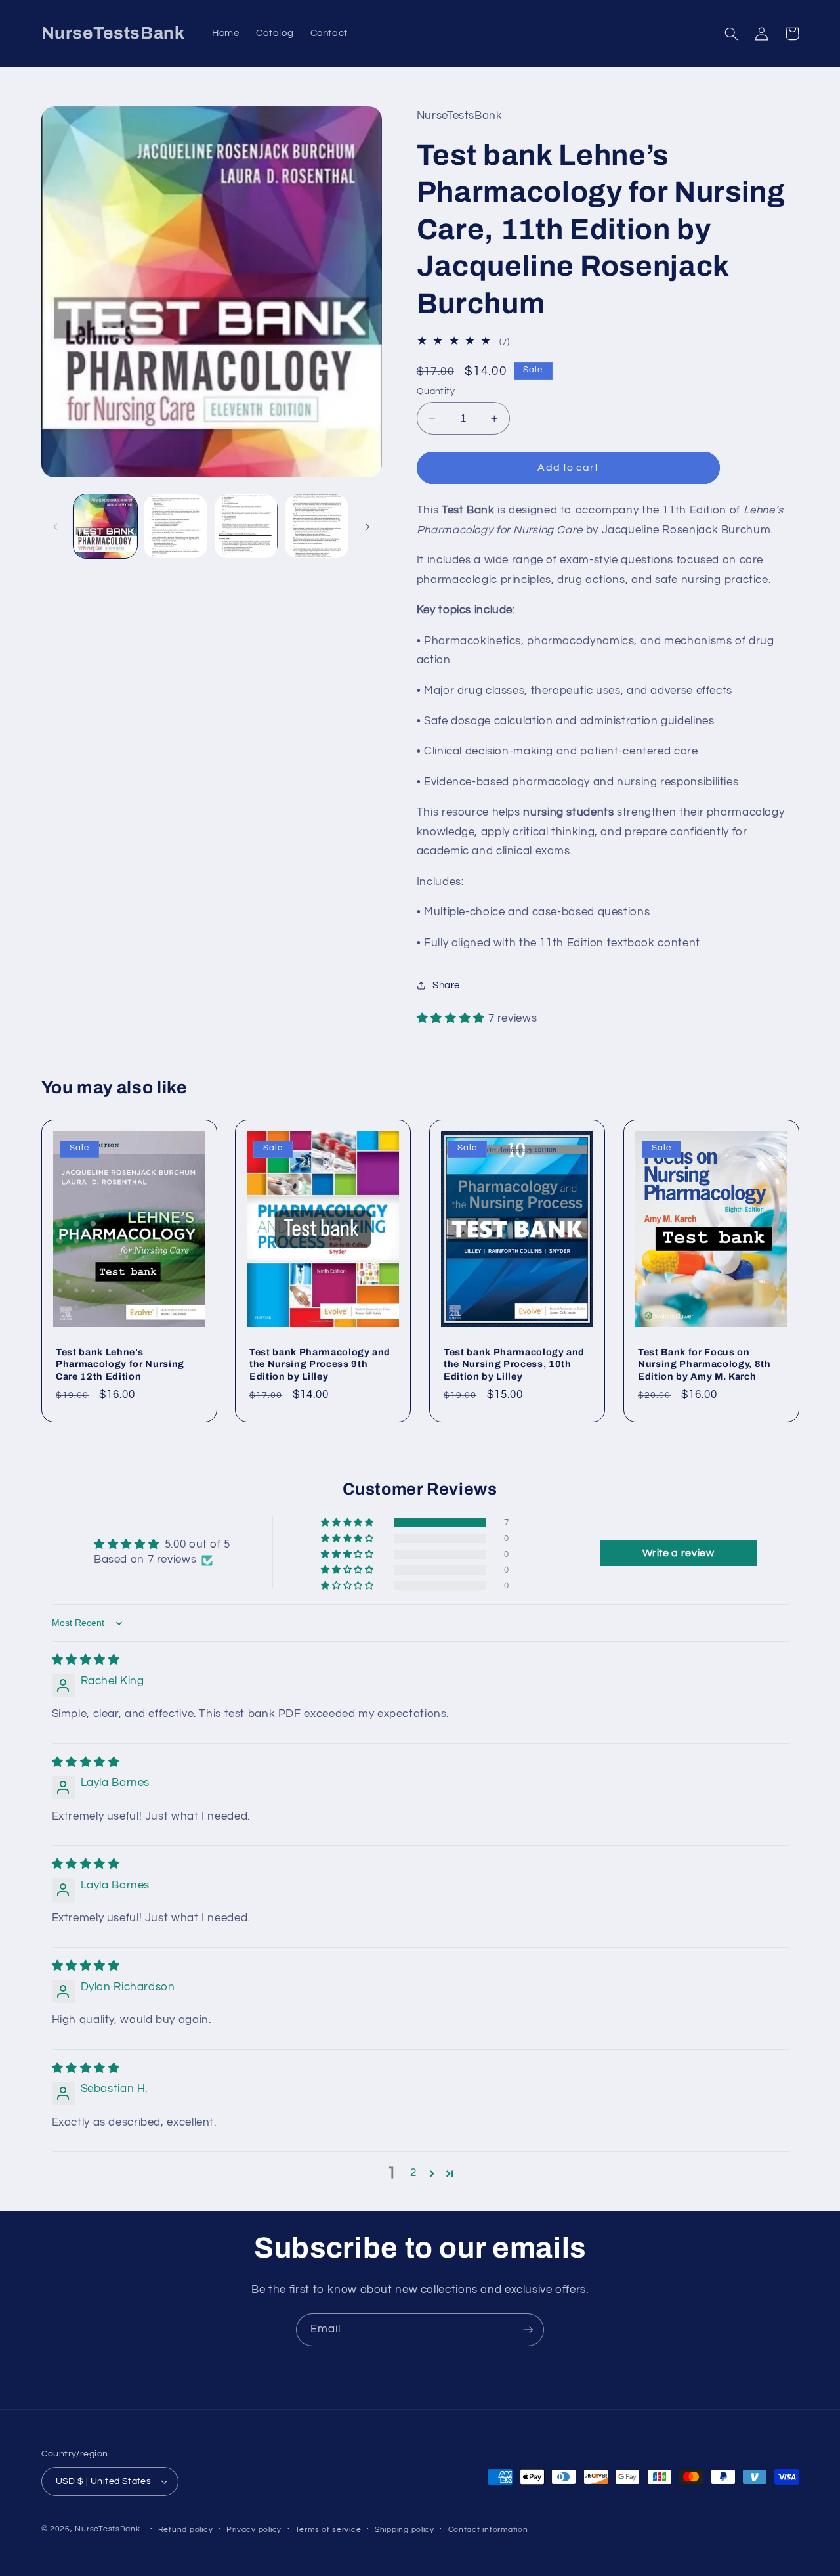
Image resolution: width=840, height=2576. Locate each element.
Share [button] (446, 985)
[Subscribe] (528, 2329)
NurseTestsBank (107, 2529)
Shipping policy (405, 2530)
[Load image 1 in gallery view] (105, 526)
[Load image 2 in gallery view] (176, 526)
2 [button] (413, 2173)
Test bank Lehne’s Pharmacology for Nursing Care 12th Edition (120, 1364)
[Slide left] (56, 527)
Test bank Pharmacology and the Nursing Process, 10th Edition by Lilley (514, 1364)
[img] (86, 1661)
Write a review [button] (679, 1553)
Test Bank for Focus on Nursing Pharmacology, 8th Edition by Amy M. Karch (704, 1364)
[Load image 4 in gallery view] (317, 526)
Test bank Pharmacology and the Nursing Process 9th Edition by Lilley (320, 1364)
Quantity (436, 391)
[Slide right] (367, 527)
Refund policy (186, 2530)
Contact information (488, 2530)
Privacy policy (254, 2530)
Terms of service (328, 2530)
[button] (732, 33)
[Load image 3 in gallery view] (246, 526)
